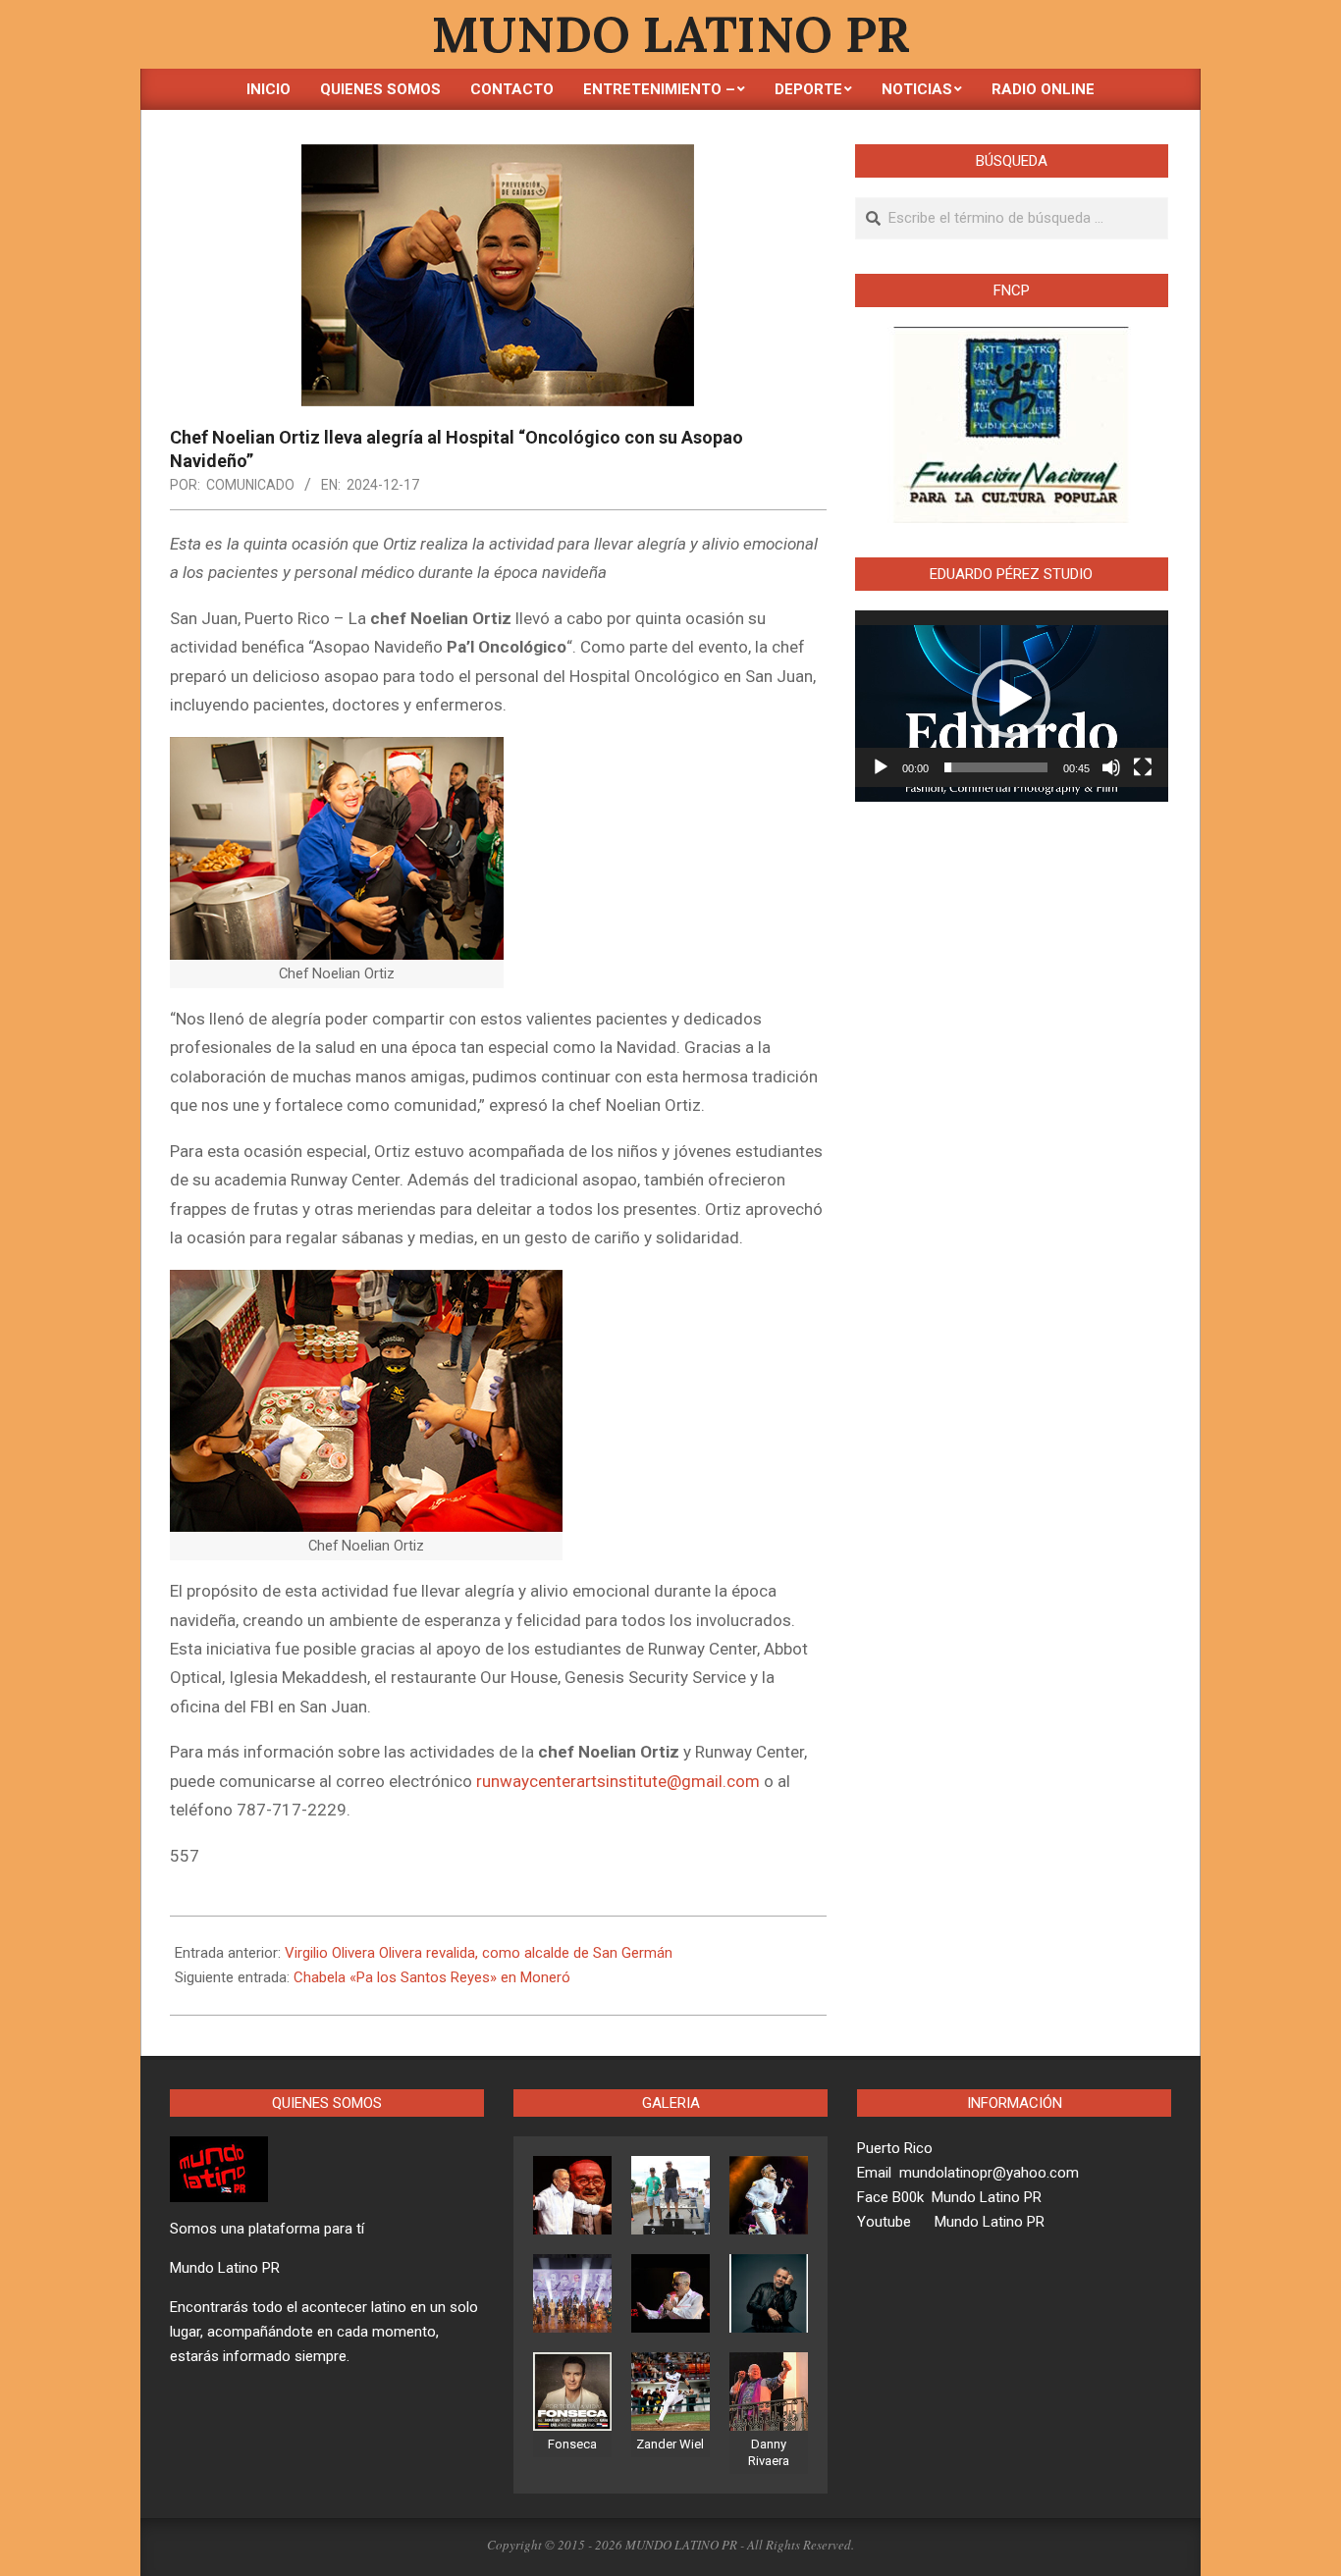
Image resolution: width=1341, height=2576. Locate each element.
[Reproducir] (881, 767)
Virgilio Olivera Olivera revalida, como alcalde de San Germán (479, 1953)
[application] (1012, 699)
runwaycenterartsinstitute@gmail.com (618, 1781)
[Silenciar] (1111, 767)
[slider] (996, 767)
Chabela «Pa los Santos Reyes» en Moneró (432, 1977)
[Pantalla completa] (1143, 767)
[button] (1011, 699)
